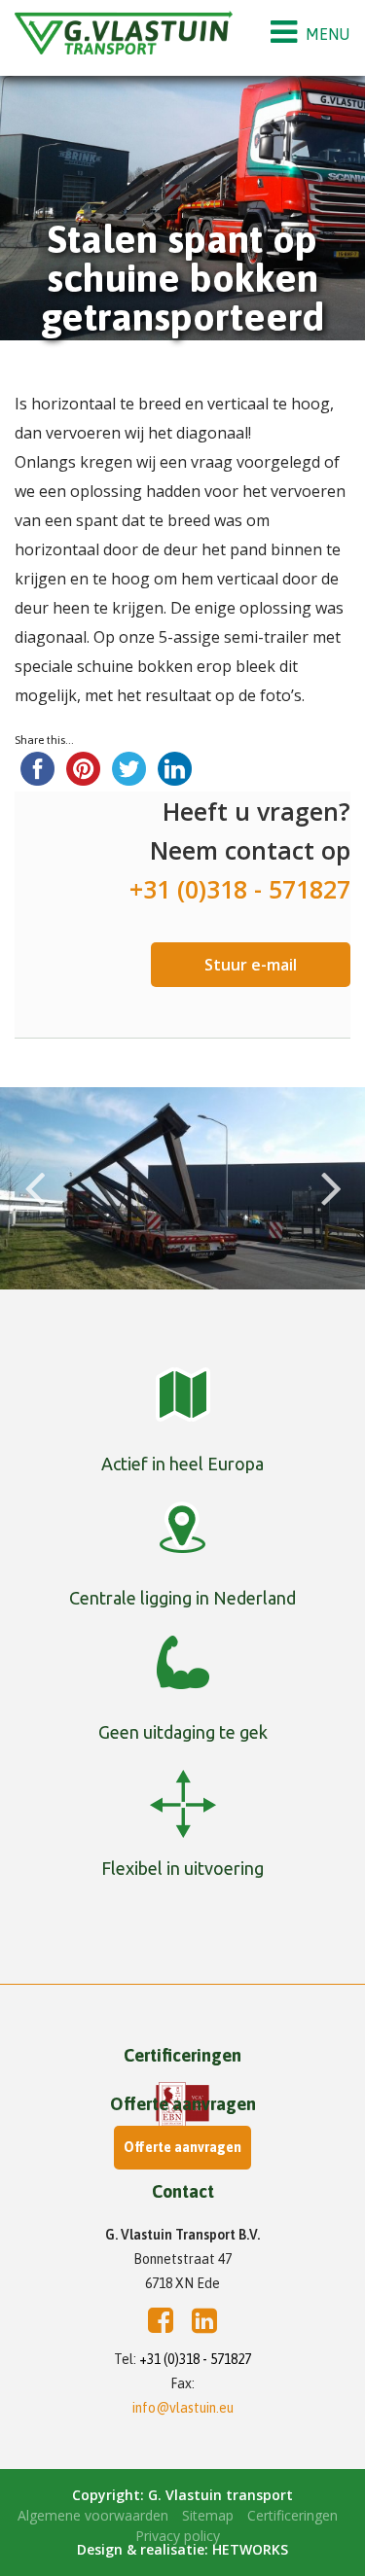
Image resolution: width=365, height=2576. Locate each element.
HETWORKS (250, 2549)
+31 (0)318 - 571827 (195, 2359)
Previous (34, 1168)
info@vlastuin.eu (183, 2408)
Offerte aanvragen (182, 2147)
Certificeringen (292, 2515)
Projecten (93, 354)
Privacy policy (178, 2536)
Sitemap (208, 2515)
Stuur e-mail (251, 965)
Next (331, 1168)
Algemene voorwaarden (93, 2515)
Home (21, 354)
